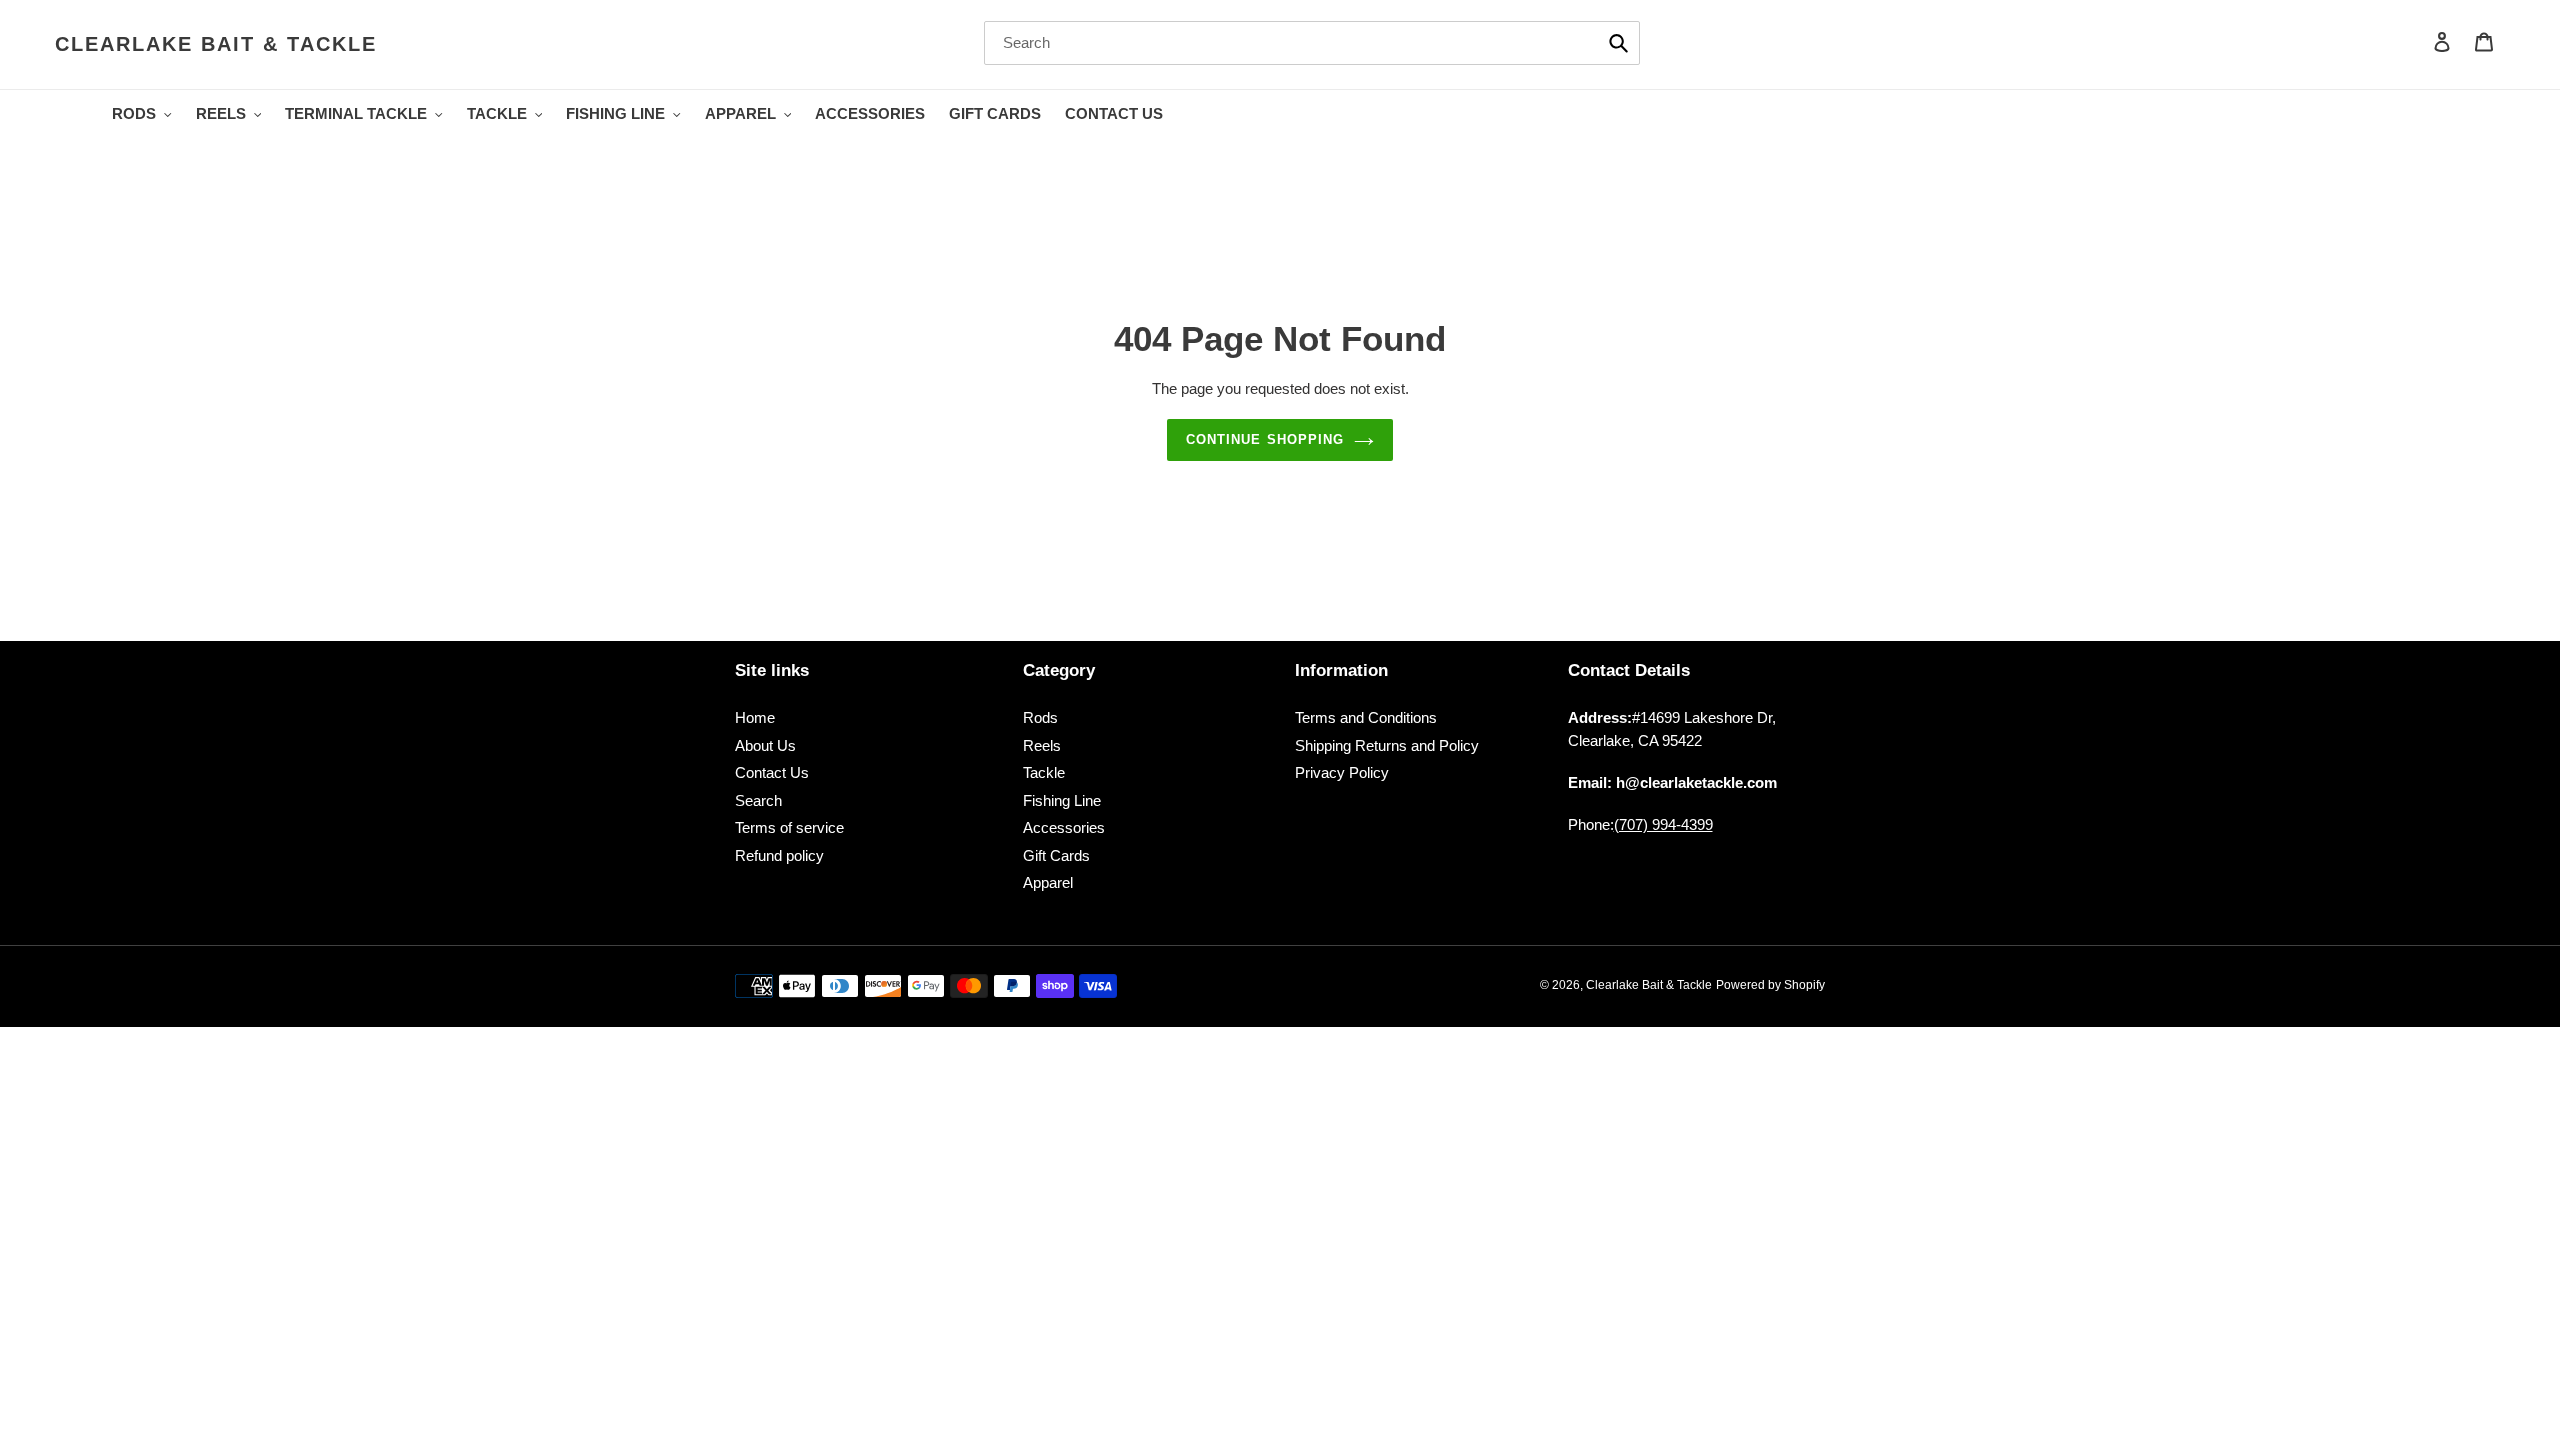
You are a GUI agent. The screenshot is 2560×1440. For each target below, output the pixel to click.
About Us (765, 745)
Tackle (1044, 772)
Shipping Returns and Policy (1387, 745)
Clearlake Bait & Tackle (216, 44)
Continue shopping (1265, 439)
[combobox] (1312, 43)
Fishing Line (1062, 800)
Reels (1042, 745)
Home (755, 717)
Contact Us (772, 772)
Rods (1040, 717)
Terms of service (789, 827)
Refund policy (779, 855)
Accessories (1064, 827)
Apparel (1048, 882)
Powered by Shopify (1770, 985)
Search (758, 800)
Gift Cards (1056, 855)
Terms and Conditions (1366, 717)
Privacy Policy (1342, 772)
